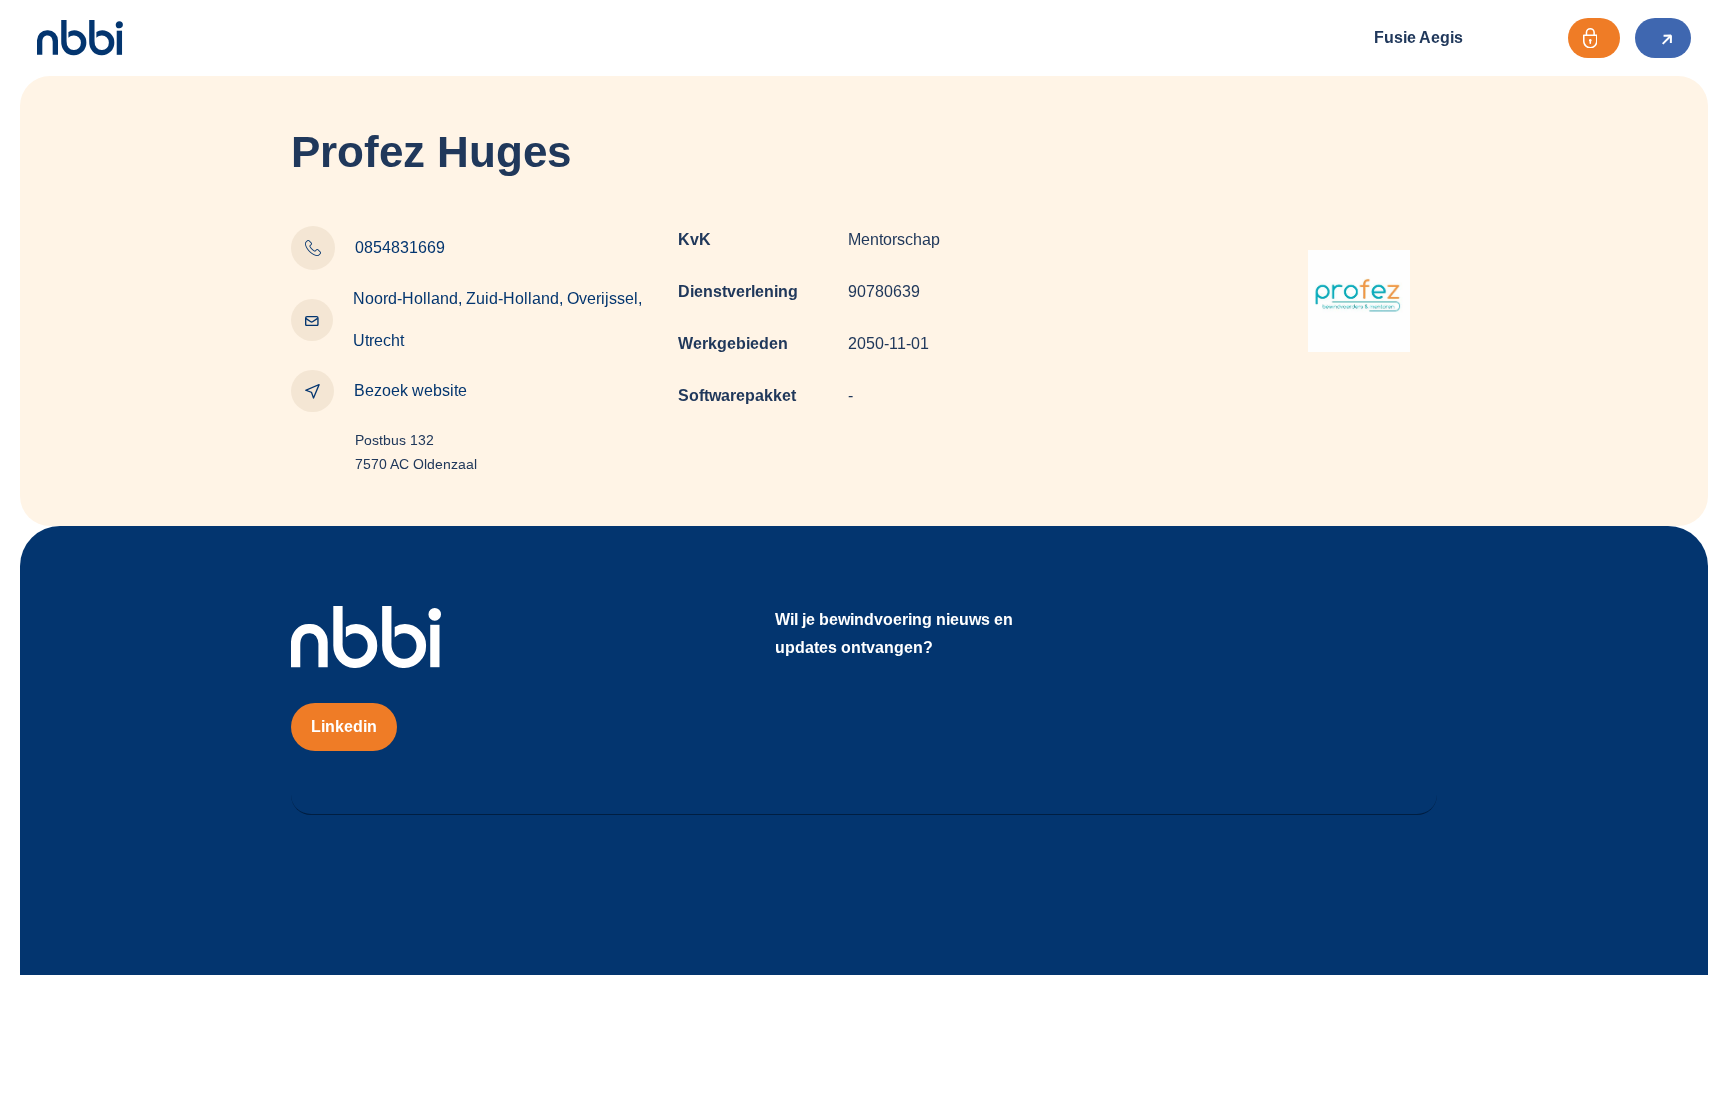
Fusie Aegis (1418, 37)
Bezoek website (410, 390)
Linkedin (344, 726)
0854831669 (400, 247)
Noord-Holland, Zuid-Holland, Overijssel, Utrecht (497, 319)
